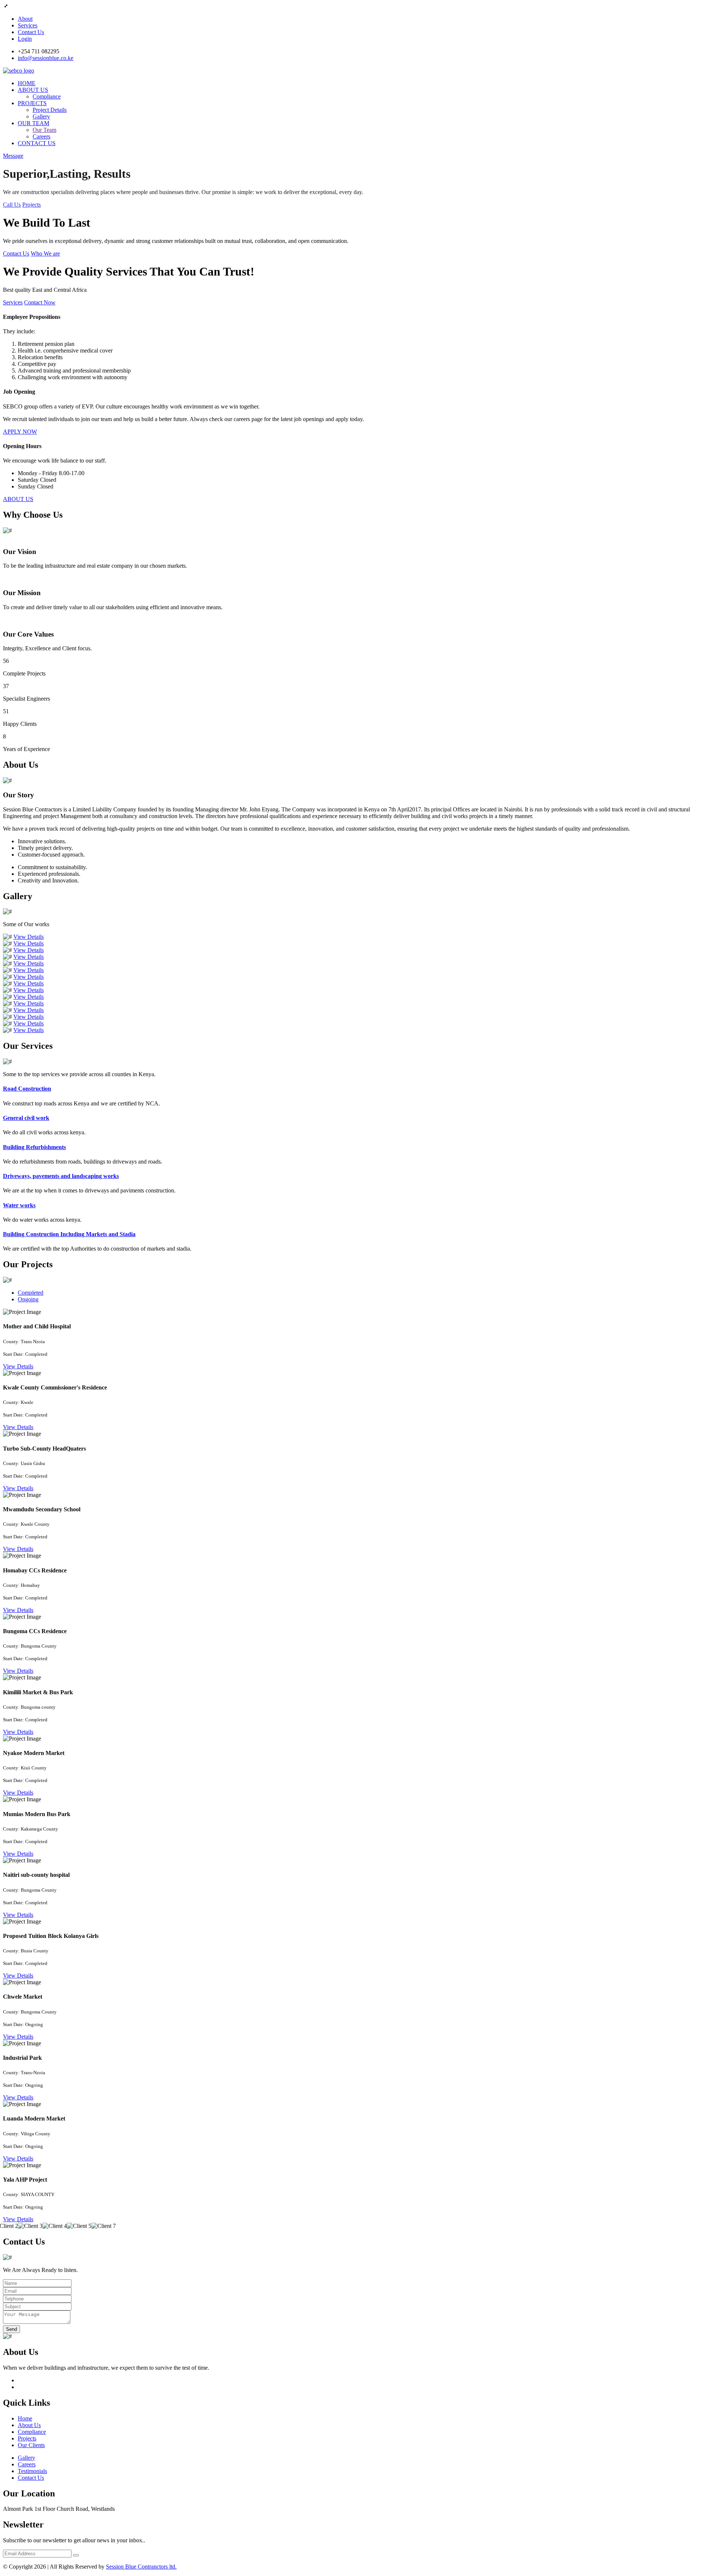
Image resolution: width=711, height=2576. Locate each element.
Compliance (47, 96)
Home (25, 2418)
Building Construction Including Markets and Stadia (69, 1234)
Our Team (44, 130)
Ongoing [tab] (28, 1299)
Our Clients (31, 2445)
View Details (29, 937)
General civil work (26, 1118)
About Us (29, 2425)
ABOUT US (33, 90)
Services (28, 25)
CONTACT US (37, 143)
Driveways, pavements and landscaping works (61, 1176)
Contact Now (40, 302)
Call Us (12, 205)
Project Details (50, 110)
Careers (41, 136)
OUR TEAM (34, 123)
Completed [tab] (31, 1293)
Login (25, 39)
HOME (27, 83)
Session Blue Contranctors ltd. (141, 2567)
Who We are (45, 253)
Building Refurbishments (34, 1147)
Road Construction (27, 1089)
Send (11, 2329)
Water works (19, 1205)
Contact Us (31, 32)
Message (13, 156)
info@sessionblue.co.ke (46, 58)
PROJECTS (32, 103)
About (25, 19)
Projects (31, 205)
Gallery (41, 116)
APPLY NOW (20, 432)
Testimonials (32, 2471)
